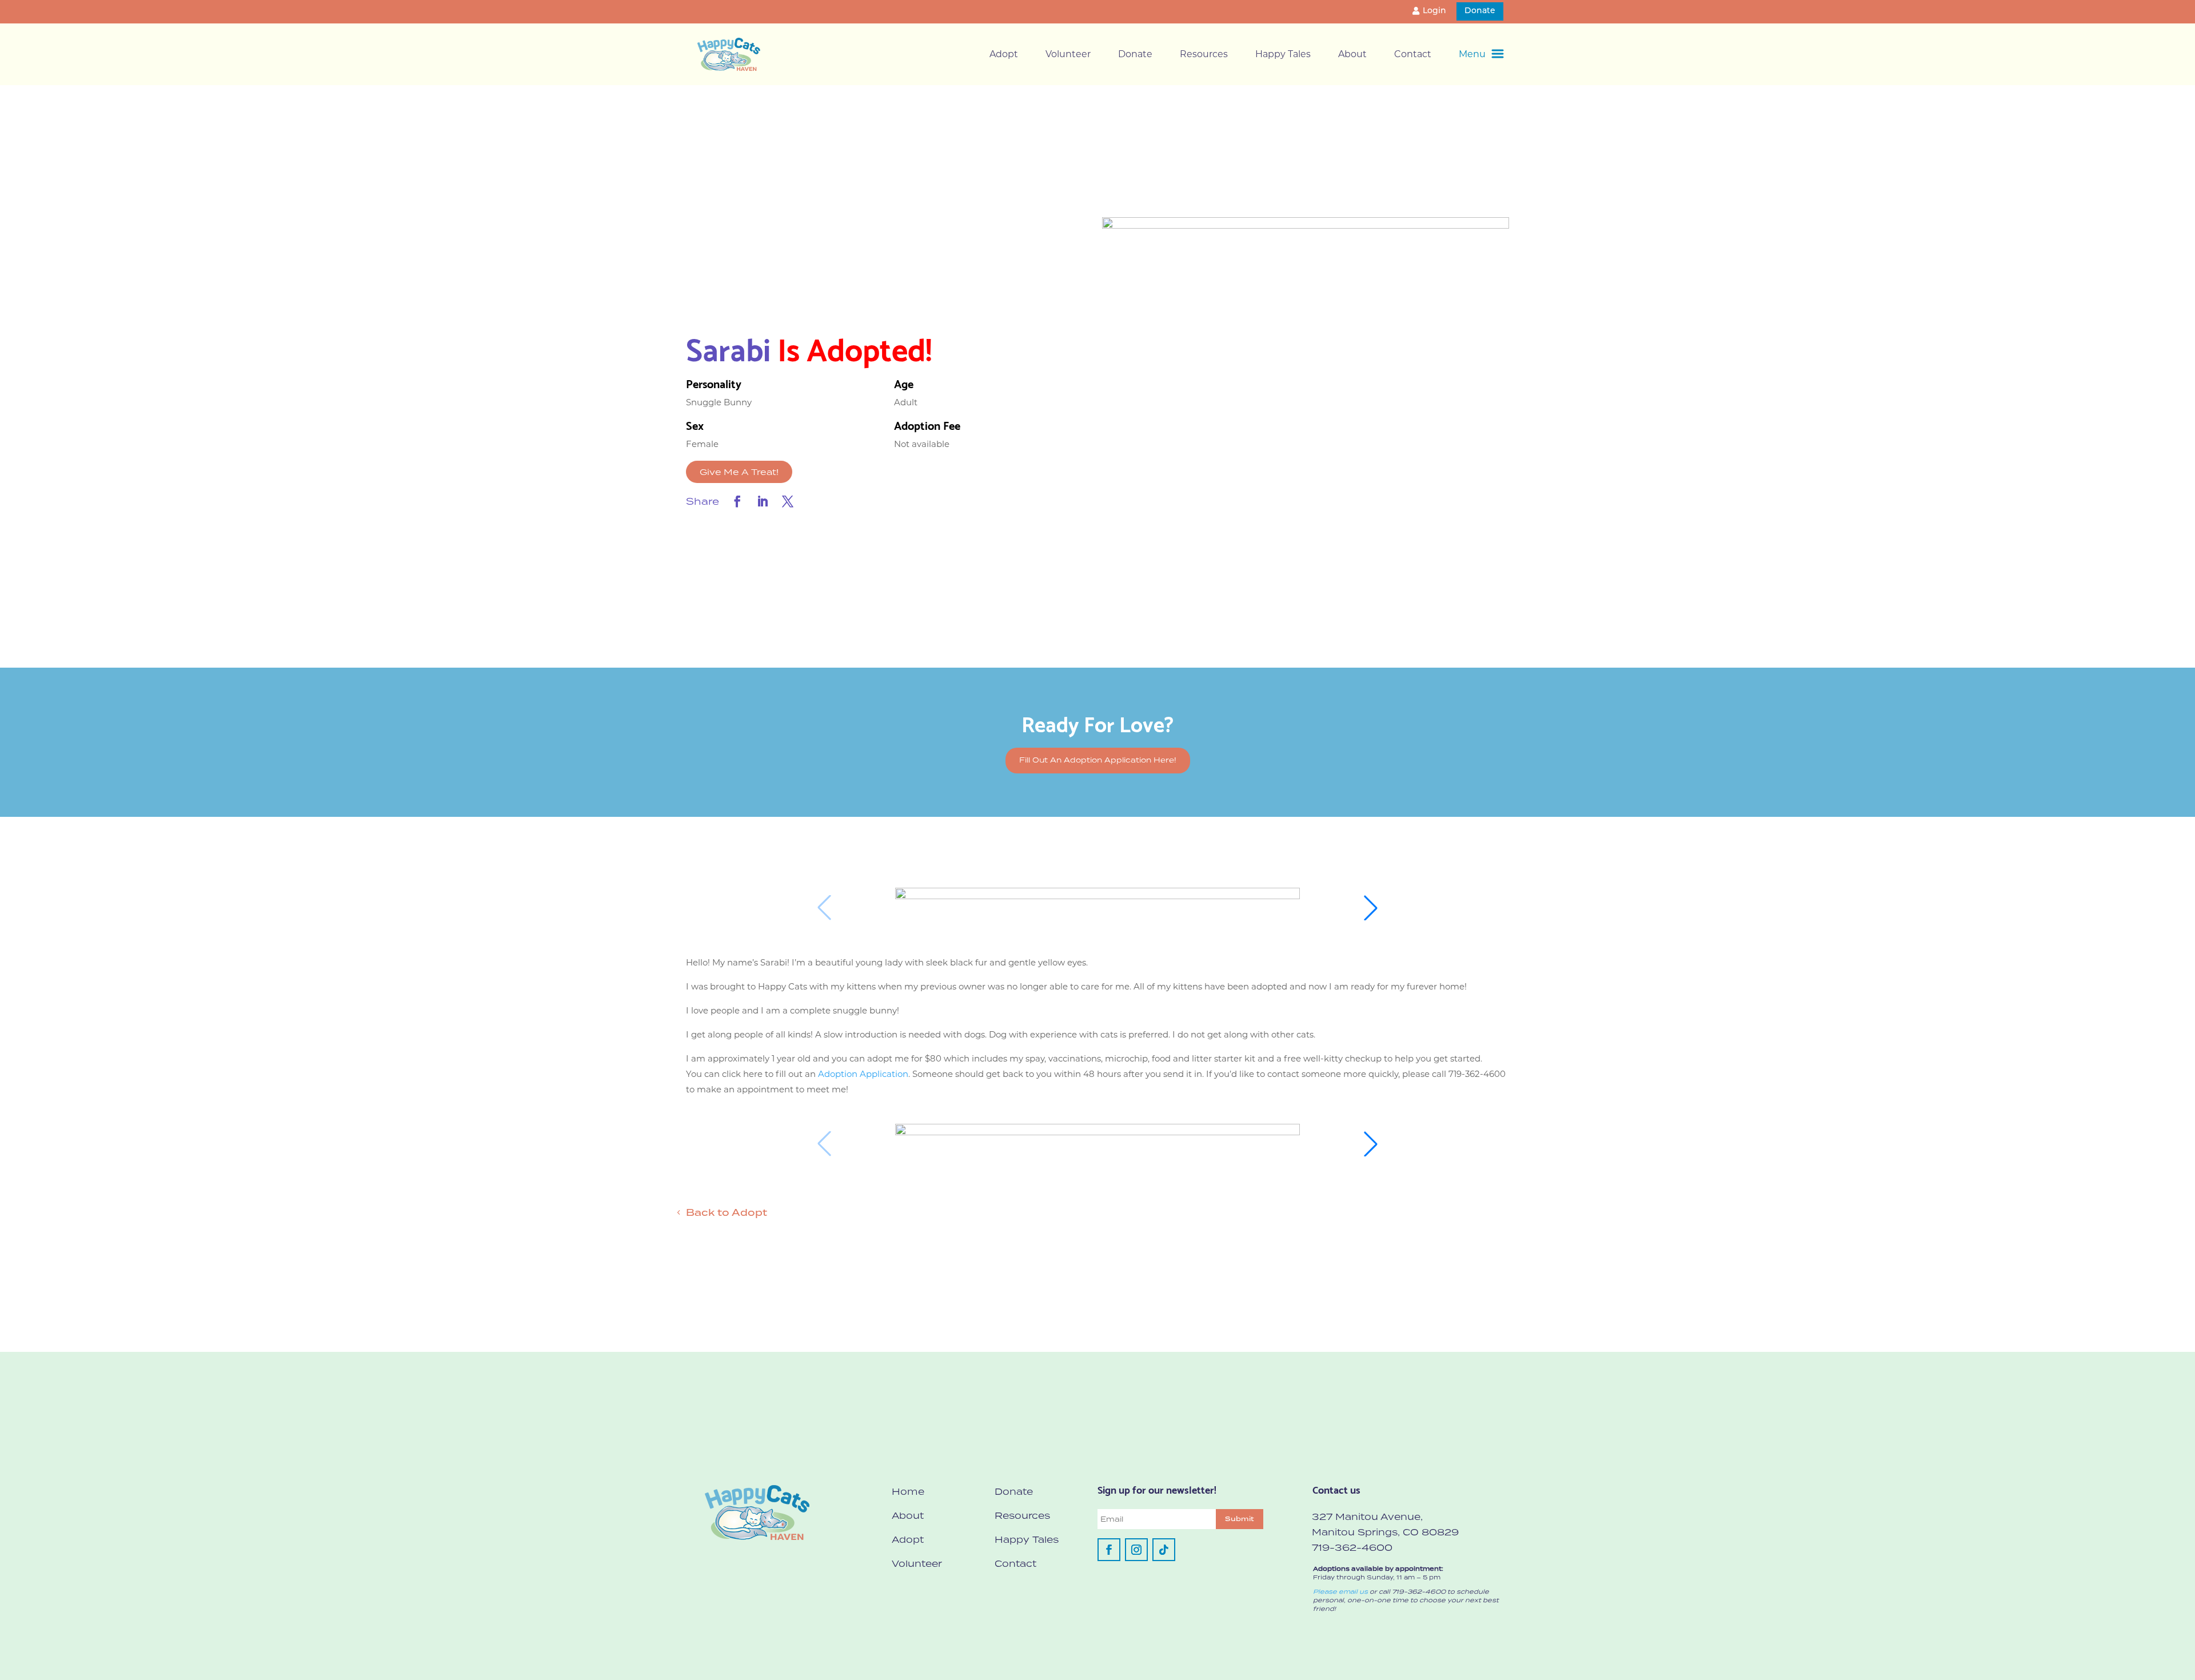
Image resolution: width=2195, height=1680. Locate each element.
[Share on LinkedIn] (763, 501)
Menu (1472, 54)
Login (1434, 11)
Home (908, 1491)
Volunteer (1068, 54)
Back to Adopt (727, 1212)
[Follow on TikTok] (1164, 1550)
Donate (1480, 11)
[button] (1371, 908)
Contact (1413, 54)
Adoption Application (863, 1074)
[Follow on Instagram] (1136, 1550)
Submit (1240, 1519)
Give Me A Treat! (739, 472)
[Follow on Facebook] (1109, 1550)
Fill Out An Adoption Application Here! (1098, 760)
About (1352, 54)
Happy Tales (1283, 54)
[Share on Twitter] (788, 501)
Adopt (1004, 54)
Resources (1204, 54)
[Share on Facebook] (737, 501)
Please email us (1340, 1591)
